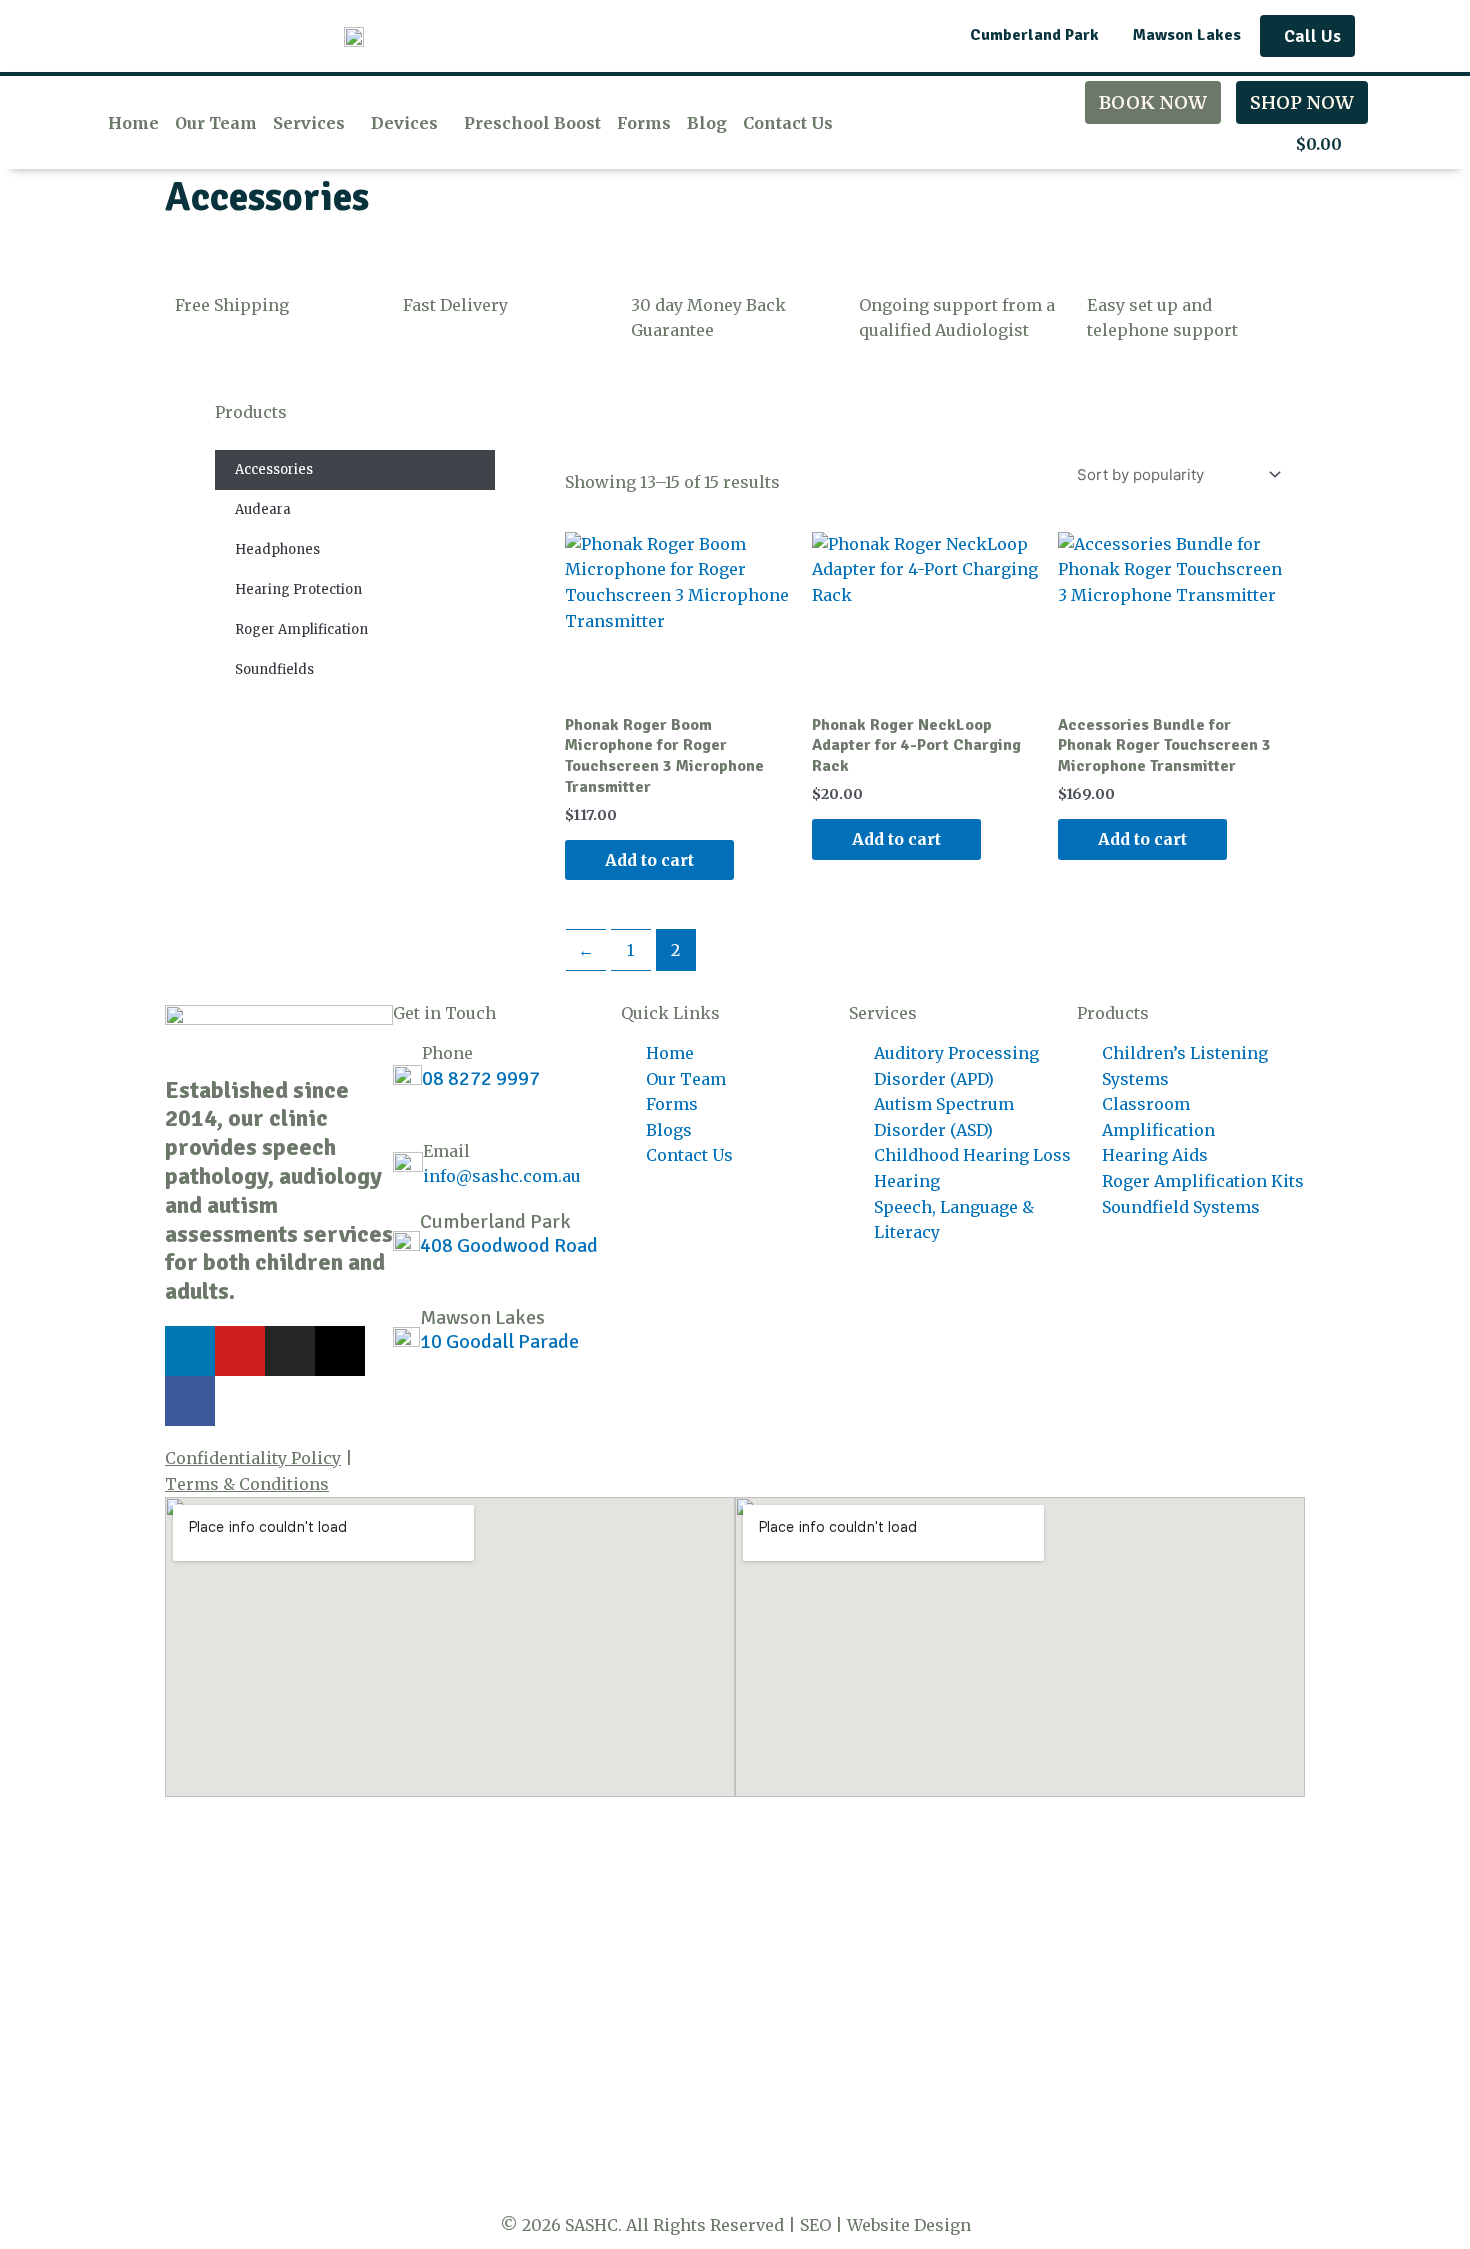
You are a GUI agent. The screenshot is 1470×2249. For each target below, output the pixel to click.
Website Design (909, 2225)
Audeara (263, 509)
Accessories (274, 469)
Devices (404, 123)
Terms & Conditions (247, 1484)
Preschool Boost (532, 123)
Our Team (216, 123)
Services (309, 123)
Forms (644, 123)
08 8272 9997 (481, 1078)
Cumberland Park (495, 1221)
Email (446, 1151)
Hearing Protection (298, 589)
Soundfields (274, 669)
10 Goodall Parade (499, 1341)
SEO (815, 2225)
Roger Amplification (301, 629)
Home (133, 123)
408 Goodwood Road (509, 1245)
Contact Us (788, 123)
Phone (447, 1053)
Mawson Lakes (482, 1317)
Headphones (277, 549)
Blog (707, 123)
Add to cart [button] (649, 860)
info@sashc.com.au (502, 1176)
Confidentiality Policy (253, 1458)
